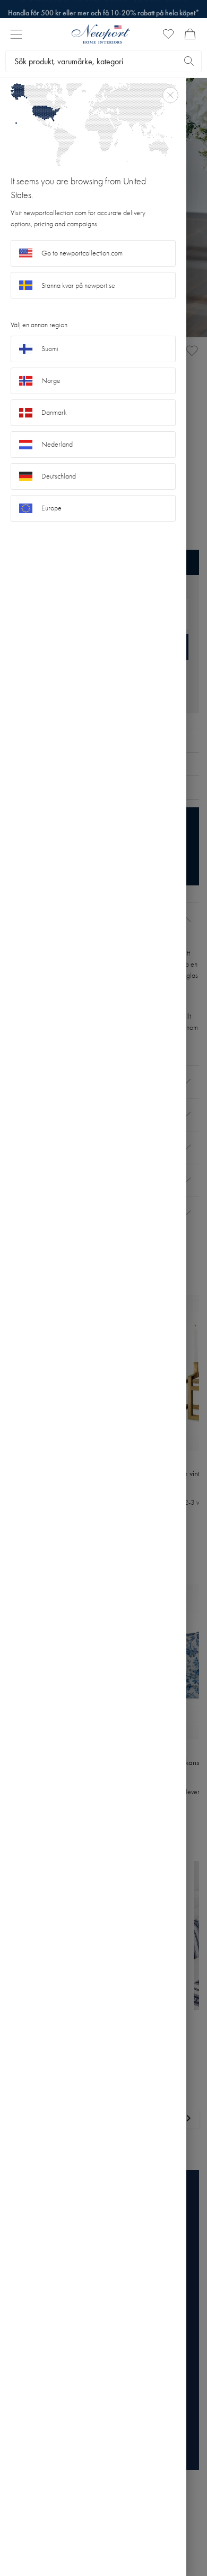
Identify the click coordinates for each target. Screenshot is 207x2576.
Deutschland (59, 476)
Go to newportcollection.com (82, 253)
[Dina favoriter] (168, 34)
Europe (51, 508)
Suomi (50, 349)
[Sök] (189, 61)
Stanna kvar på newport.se (78, 285)
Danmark (54, 412)
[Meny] (16, 34)
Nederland (57, 444)
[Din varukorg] (190, 34)
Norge (51, 381)
